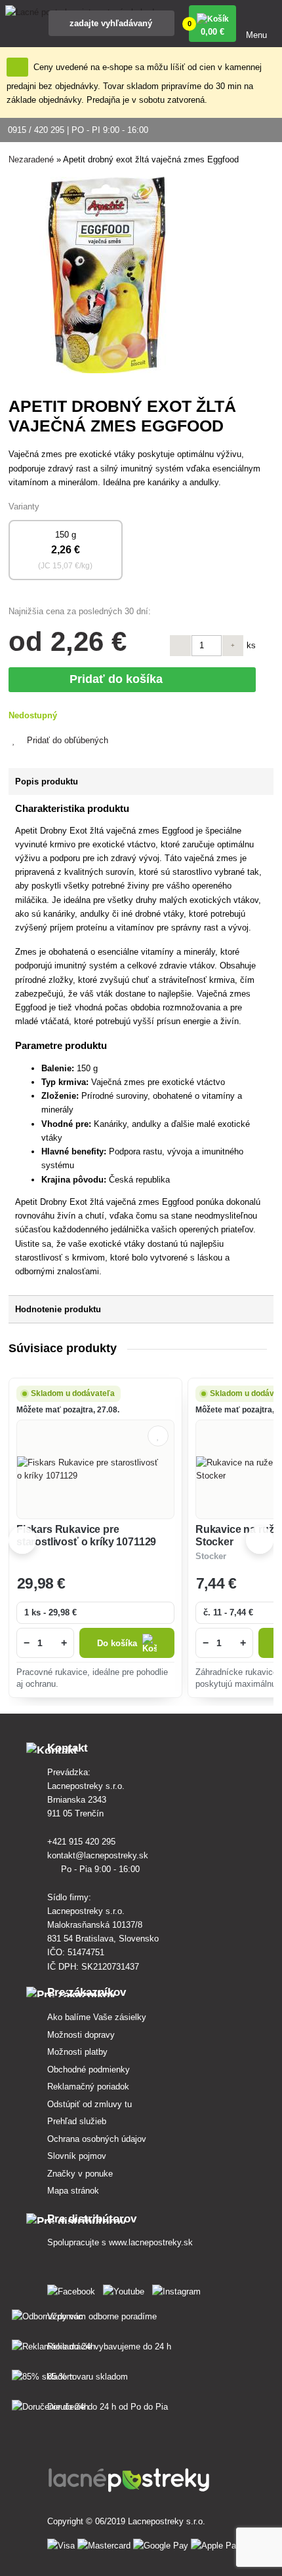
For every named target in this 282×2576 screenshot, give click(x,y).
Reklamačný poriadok (88, 2087)
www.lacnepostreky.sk (151, 2242)
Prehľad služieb (77, 2121)
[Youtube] (126, 2289)
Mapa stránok (73, 2191)
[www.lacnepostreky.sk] (74, 2289)
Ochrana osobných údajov (97, 2139)
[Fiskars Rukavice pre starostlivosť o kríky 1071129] (95, 1469)
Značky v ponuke (80, 2174)
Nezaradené (31, 159)
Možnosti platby (77, 2052)
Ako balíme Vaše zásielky (97, 2017)
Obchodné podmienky (89, 2070)
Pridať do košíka (119, 679)
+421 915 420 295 (83, 1842)
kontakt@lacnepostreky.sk (99, 1855)
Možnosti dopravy (81, 2035)
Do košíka (117, 1643)
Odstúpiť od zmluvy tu (90, 2104)
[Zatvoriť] (17, 67)
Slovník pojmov (77, 2156)
